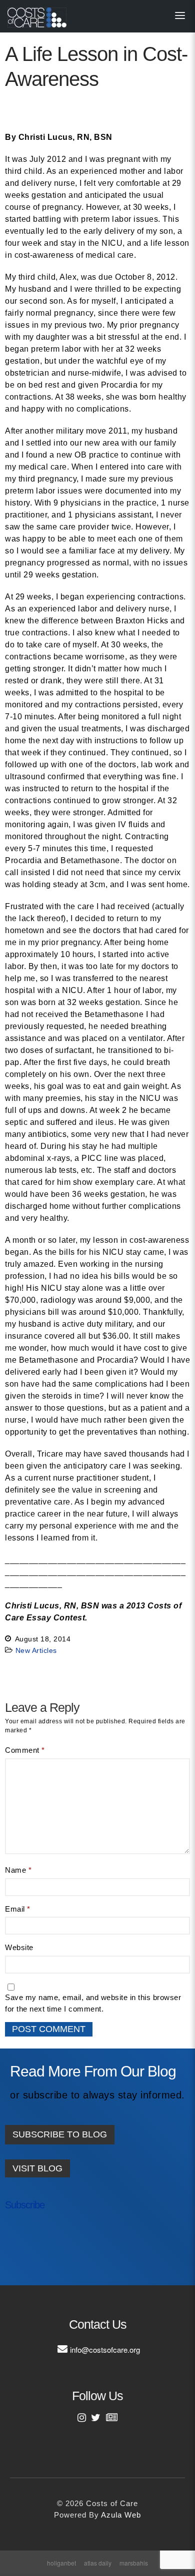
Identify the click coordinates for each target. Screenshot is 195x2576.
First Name (34, 2238)
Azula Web (121, 2515)
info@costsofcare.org (105, 2349)
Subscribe (25, 2205)
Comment (25, 1750)
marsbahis (134, 2563)
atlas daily (98, 2563)
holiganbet (61, 2563)
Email (18, 1909)
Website (19, 1947)
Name (18, 1870)
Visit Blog (37, 2168)
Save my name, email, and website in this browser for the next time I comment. (93, 2003)
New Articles (36, 1650)
